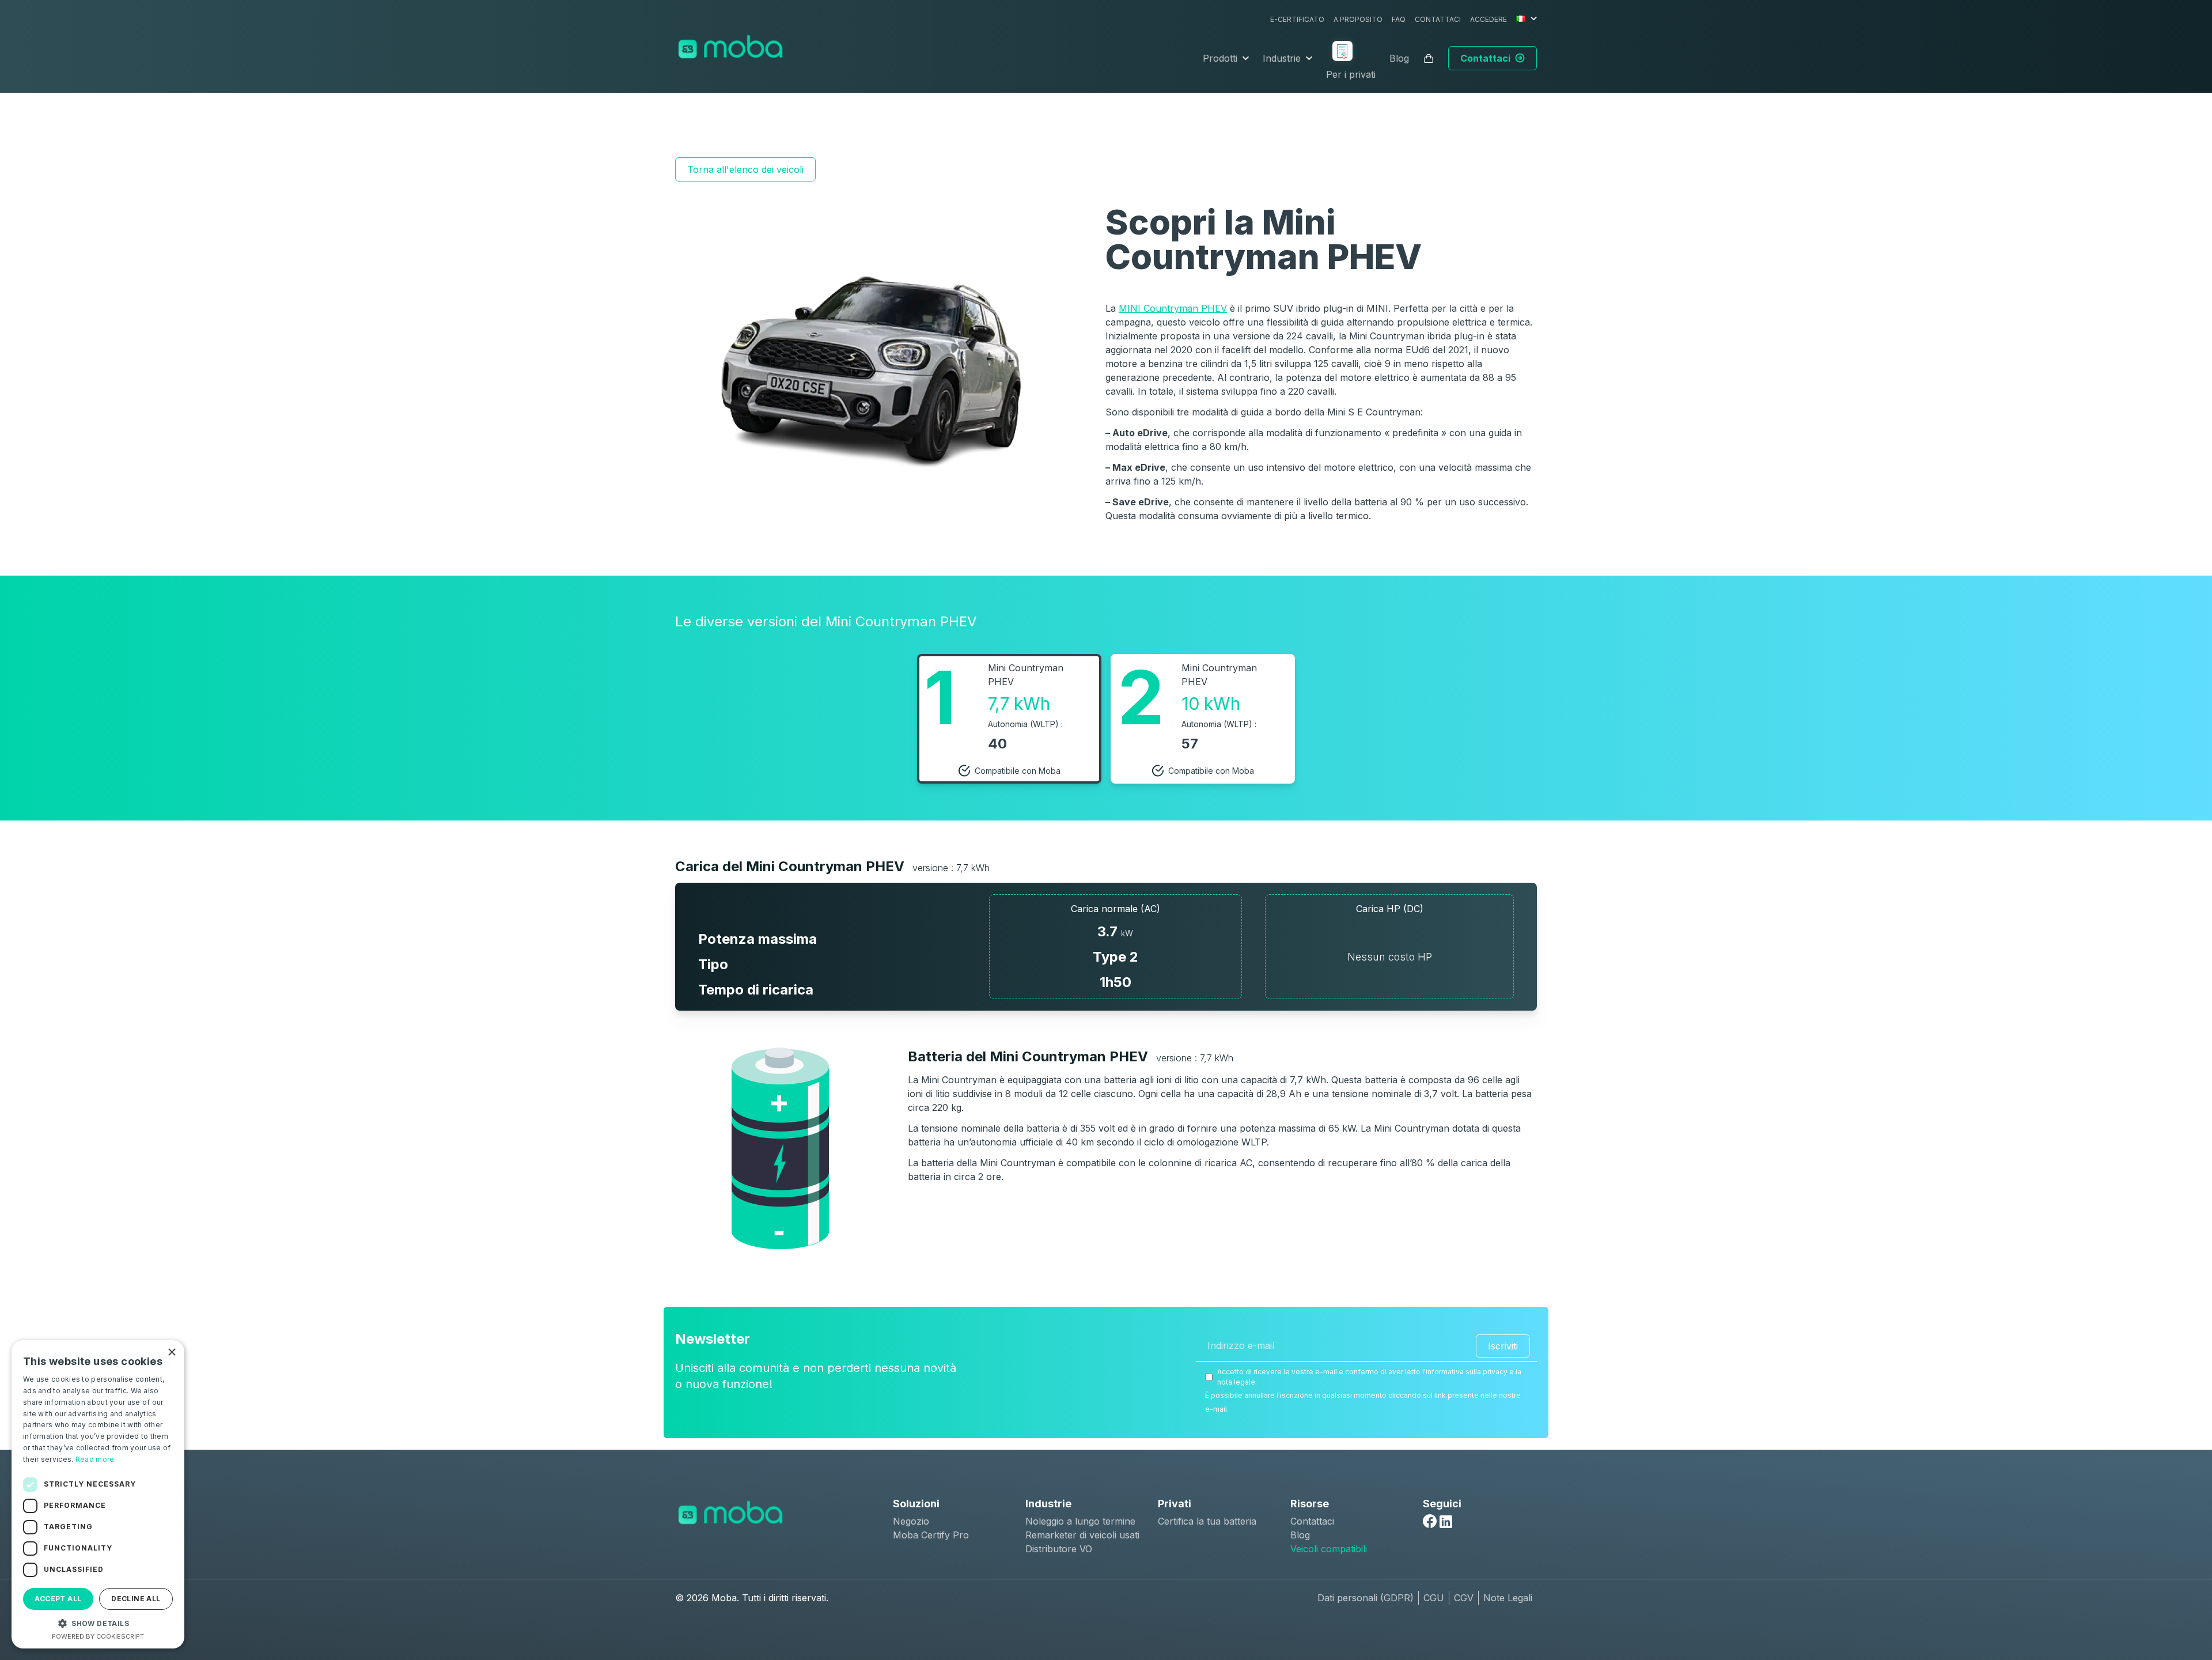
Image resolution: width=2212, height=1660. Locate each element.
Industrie (1282, 58)
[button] (98, 1623)
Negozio (911, 1521)
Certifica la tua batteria (1207, 1521)
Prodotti (1220, 58)
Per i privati (1351, 74)
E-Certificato (1297, 19)
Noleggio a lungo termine (1080, 1521)
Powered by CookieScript (98, 1636)
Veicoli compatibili (1329, 1549)
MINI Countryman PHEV (1173, 308)
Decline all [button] (136, 1599)
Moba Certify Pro (931, 1535)
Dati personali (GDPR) (1366, 1598)
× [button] (171, 1353)
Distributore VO (1059, 1549)
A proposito (1358, 19)
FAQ (1399, 19)
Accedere (1488, 19)
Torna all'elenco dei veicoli (745, 169)
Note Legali (1508, 1598)
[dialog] (98, 1494)
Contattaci (1438, 19)
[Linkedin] (1446, 1522)
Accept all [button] (58, 1599)
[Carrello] (1429, 58)
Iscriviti (1503, 1346)
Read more (95, 1459)
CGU (1434, 1598)
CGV (1464, 1598)
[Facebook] (1430, 1521)
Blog (1399, 58)
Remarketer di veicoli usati (1082, 1535)
